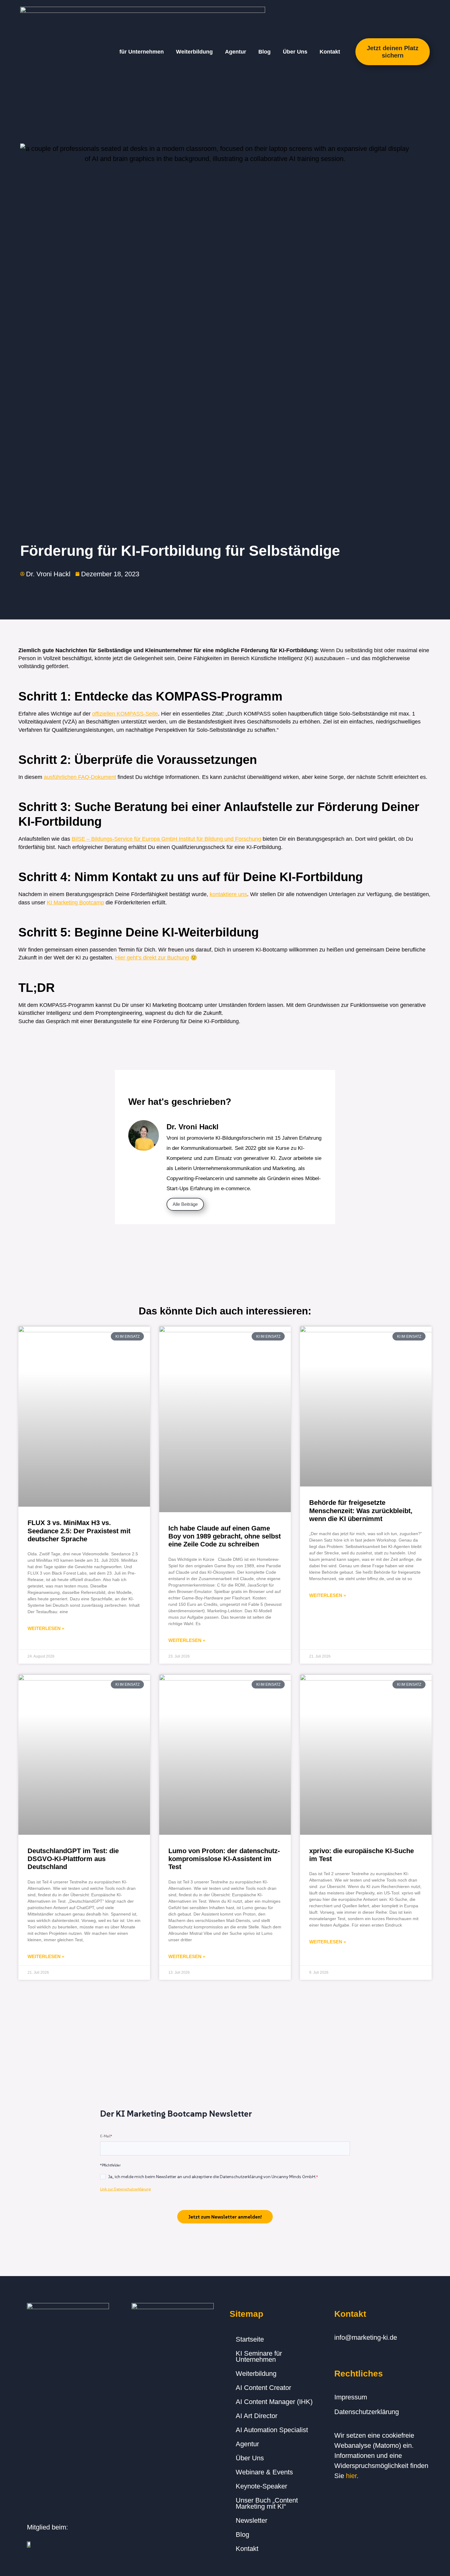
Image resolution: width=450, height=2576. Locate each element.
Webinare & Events (264, 2472)
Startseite (250, 2339)
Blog (264, 52)
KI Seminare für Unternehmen (259, 2356)
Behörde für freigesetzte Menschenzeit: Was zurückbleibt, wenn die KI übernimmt (361, 1511)
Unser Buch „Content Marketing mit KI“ (267, 2503)
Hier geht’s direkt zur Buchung (152, 958)
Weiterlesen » (46, 1628)
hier (351, 2476)
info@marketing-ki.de (366, 2337)
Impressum (351, 2397)
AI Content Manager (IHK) (274, 2402)
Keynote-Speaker (261, 2486)
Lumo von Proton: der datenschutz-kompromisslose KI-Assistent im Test (224, 1859)
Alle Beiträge (185, 1204)
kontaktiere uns (228, 894)
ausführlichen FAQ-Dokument (80, 777)
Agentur (236, 52)
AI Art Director (257, 2416)
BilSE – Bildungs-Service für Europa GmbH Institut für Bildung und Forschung (166, 839)
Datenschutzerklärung (367, 2412)
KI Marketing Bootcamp (75, 903)
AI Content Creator (263, 2388)
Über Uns (295, 52)
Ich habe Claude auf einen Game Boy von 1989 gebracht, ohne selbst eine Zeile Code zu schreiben (225, 1536)
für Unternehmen (142, 52)
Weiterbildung (194, 52)
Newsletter (251, 2520)
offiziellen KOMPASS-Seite (125, 714)
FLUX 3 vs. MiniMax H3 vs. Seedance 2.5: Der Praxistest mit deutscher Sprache (79, 1531)
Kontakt (330, 52)
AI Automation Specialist (272, 2430)
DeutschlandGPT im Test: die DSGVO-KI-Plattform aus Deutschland (73, 1859)
